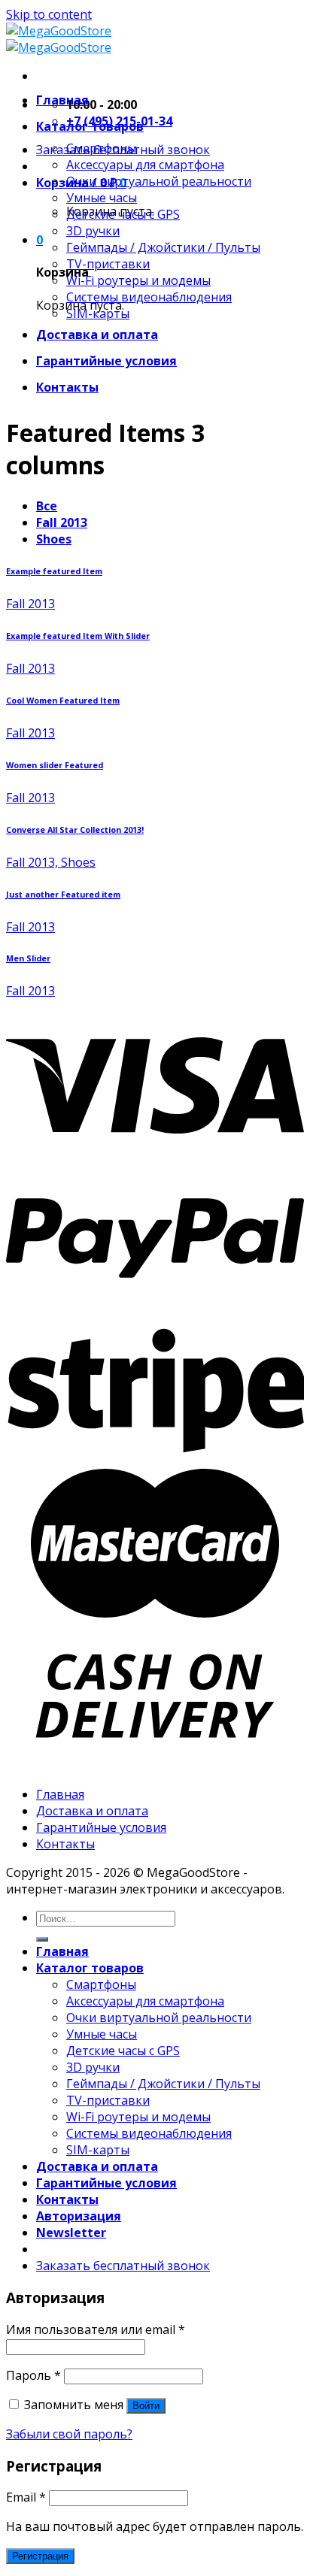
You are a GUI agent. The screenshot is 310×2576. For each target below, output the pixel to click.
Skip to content (49, 14)
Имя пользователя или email (96, 2329)
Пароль (33, 2375)
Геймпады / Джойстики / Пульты (163, 247)
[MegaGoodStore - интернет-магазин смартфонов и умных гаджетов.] (59, 39)
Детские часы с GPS (123, 214)
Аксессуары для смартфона (145, 165)
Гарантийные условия (106, 361)
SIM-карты (98, 313)
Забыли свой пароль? (69, 2434)
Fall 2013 (62, 522)
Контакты (67, 387)
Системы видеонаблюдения (149, 297)
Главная (62, 100)
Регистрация (40, 2556)
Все (47, 506)
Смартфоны (101, 148)
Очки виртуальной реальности (159, 181)
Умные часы (102, 198)
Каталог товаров (90, 126)
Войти (146, 2406)
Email (26, 2497)
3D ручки (93, 231)
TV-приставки (108, 264)
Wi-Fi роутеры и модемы (138, 280)
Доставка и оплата (97, 334)
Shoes (54, 539)
